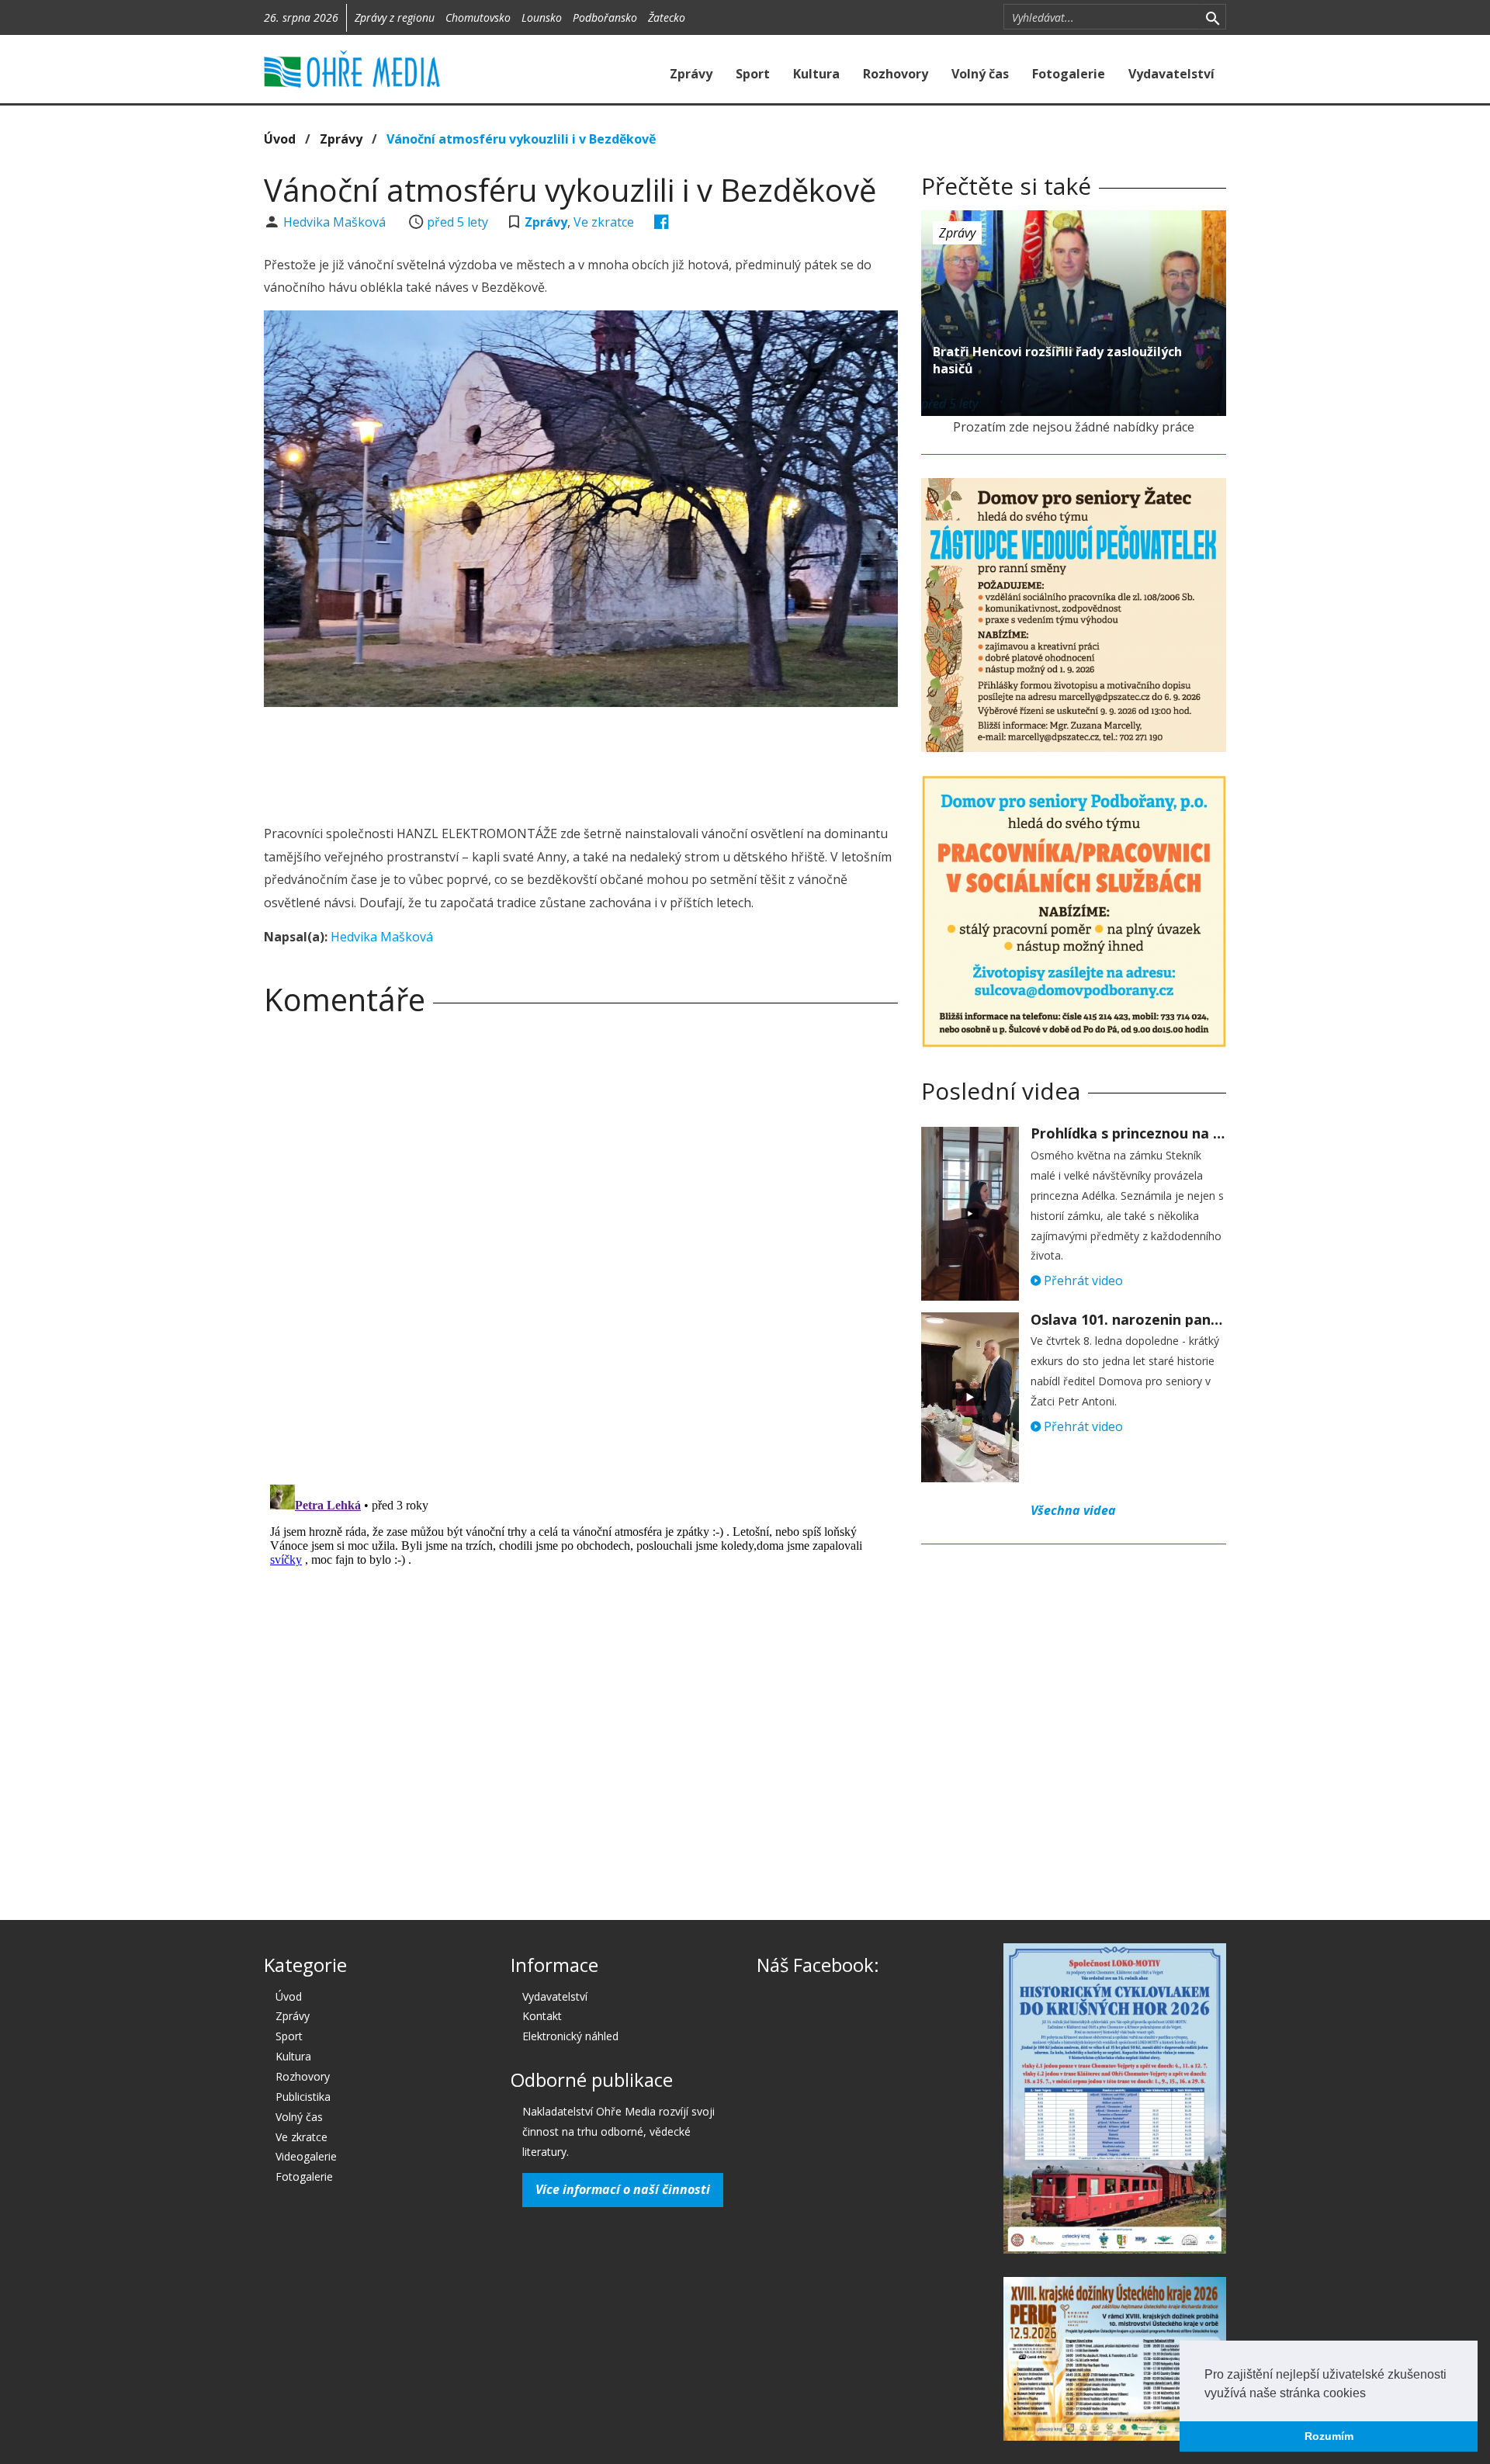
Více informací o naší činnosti (623, 2189)
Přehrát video (1082, 1281)
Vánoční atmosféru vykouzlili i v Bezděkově (521, 139)
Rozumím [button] (1329, 2436)
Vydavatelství (1171, 74)
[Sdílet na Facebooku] (662, 222)
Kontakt (542, 2016)
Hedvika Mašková (336, 222)
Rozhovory (896, 74)
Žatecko (667, 17)
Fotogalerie (1069, 74)
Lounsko (542, 17)
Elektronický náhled (570, 2036)
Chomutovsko (478, 17)
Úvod (280, 139)
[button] (1371, 2394)
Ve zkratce (604, 222)
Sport (753, 74)
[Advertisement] (580, 761)
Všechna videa (1073, 1510)
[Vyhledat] (1213, 17)
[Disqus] (581, 1245)
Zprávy (691, 74)
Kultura (816, 74)
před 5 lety (457, 222)
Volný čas (980, 74)
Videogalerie (306, 2156)
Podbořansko (605, 17)
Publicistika (303, 2097)
